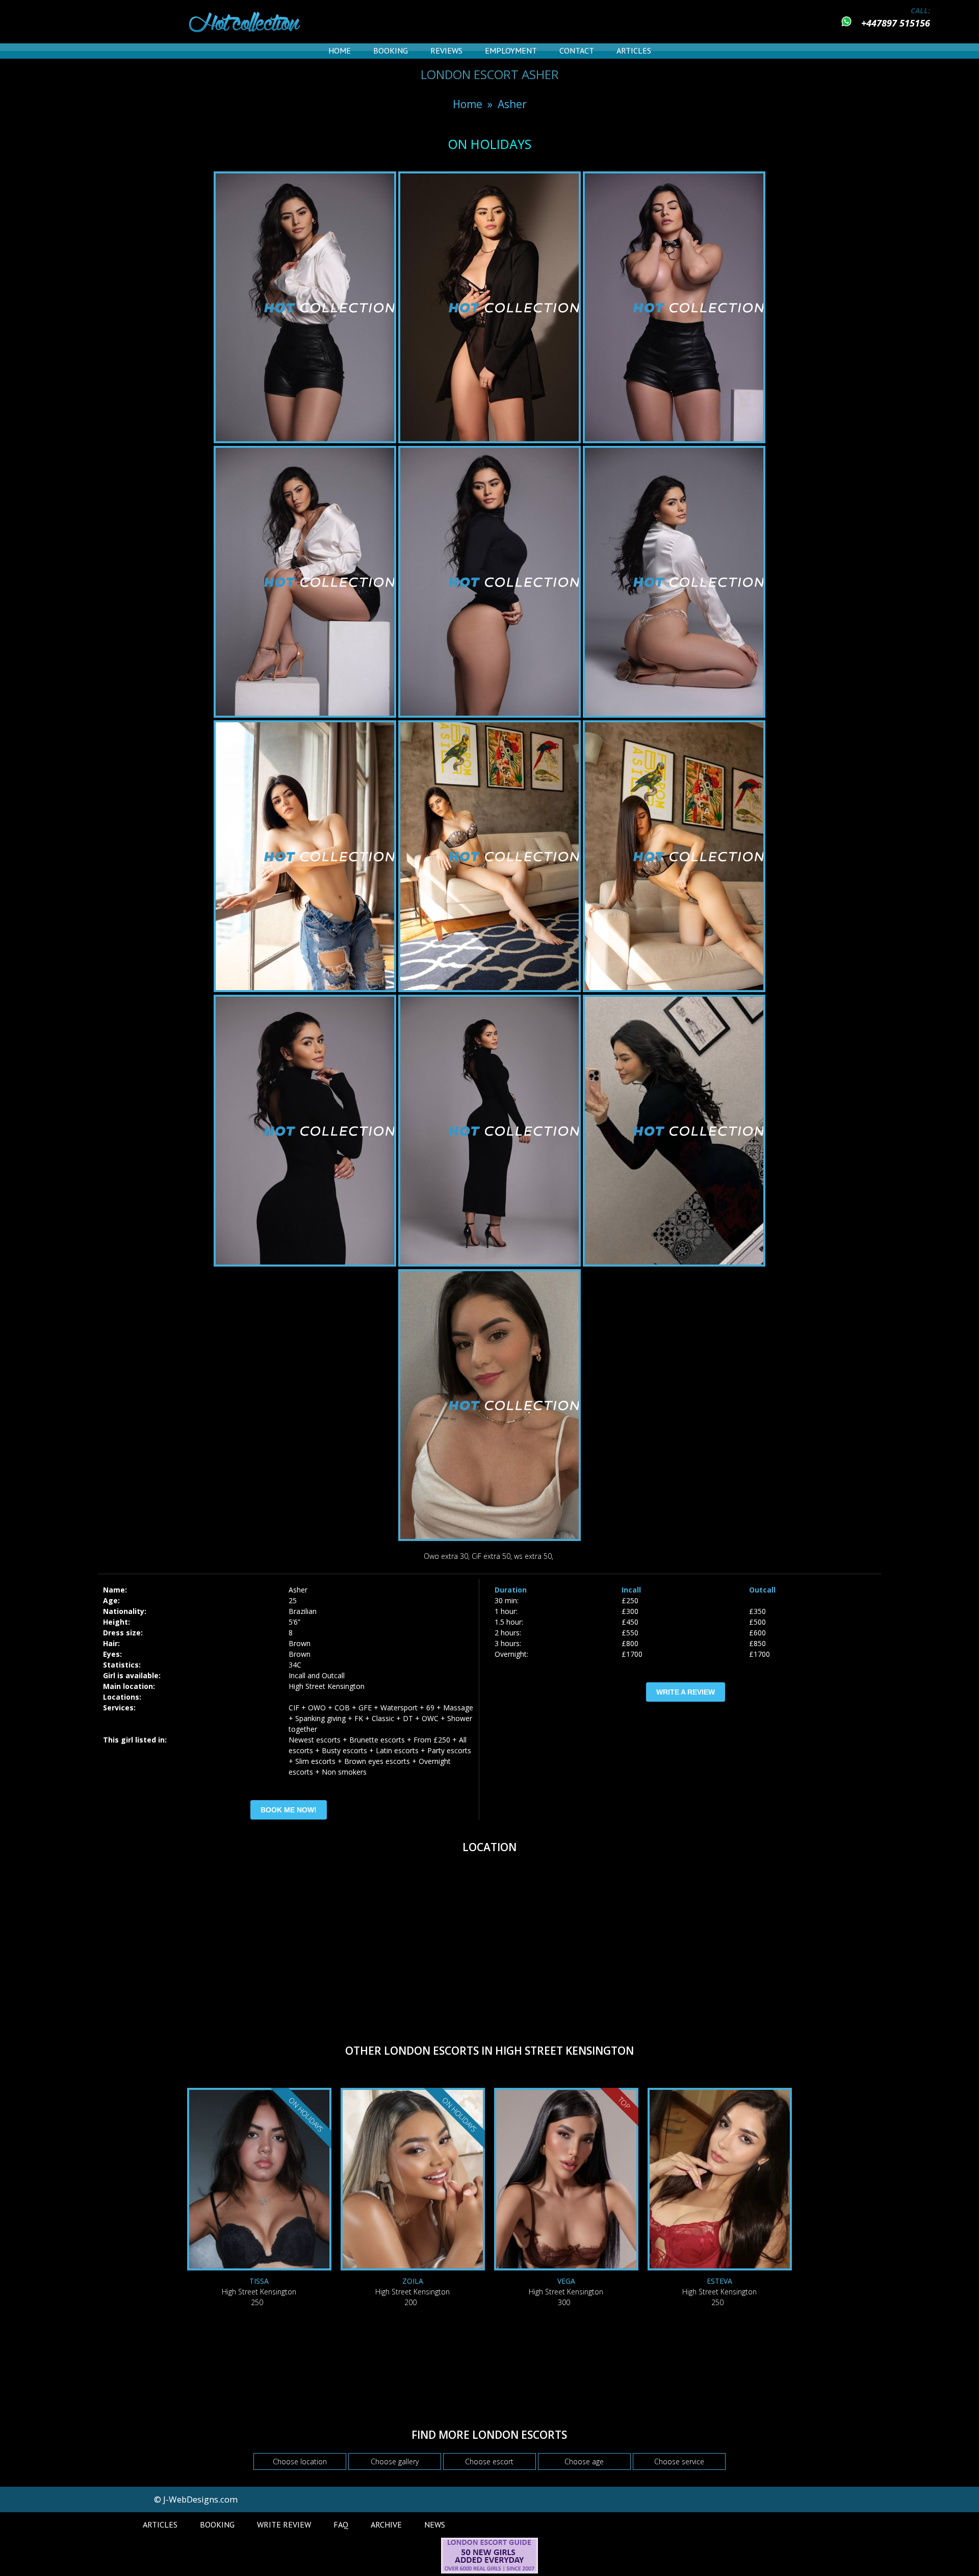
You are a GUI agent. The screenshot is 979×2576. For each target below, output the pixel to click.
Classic (383, 1718)
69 (430, 1708)
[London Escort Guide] (489, 2571)
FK (359, 1718)
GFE (365, 1708)
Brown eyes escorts (377, 1761)
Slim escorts (315, 1761)
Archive (386, 2524)
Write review (284, 2524)
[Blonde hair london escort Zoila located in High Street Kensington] (413, 2180)
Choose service (679, 2461)
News (435, 2524)
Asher (512, 104)
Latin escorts (397, 1750)
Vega (566, 2281)
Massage (458, 1708)
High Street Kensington (327, 1686)
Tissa (259, 2281)
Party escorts (449, 1750)
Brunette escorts (377, 1740)
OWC (430, 1718)
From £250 (432, 1740)
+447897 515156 (896, 23)
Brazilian (303, 1611)
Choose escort (489, 2461)
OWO (317, 1708)
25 (293, 1600)
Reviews (446, 50)
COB (342, 1708)
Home (340, 50)
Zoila (413, 2281)
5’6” (294, 1622)
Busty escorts (344, 1750)
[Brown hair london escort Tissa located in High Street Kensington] (259, 2180)
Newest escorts (315, 1740)
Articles (634, 50)
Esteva (719, 2281)
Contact (577, 50)
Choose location (300, 2461)
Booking (391, 50)
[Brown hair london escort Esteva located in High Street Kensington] (720, 2180)
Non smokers (344, 1772)
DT (408, 1718)
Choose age (584, 2461)
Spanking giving (320, 1718)
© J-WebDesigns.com (196, 2499)
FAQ (341, 2524)
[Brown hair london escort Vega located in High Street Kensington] (566, 2180)
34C (295, 1665)
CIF (294, 1708)
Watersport (399, 1708)
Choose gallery (395, 2461)
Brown (300, 1643)
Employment (511, 50)
